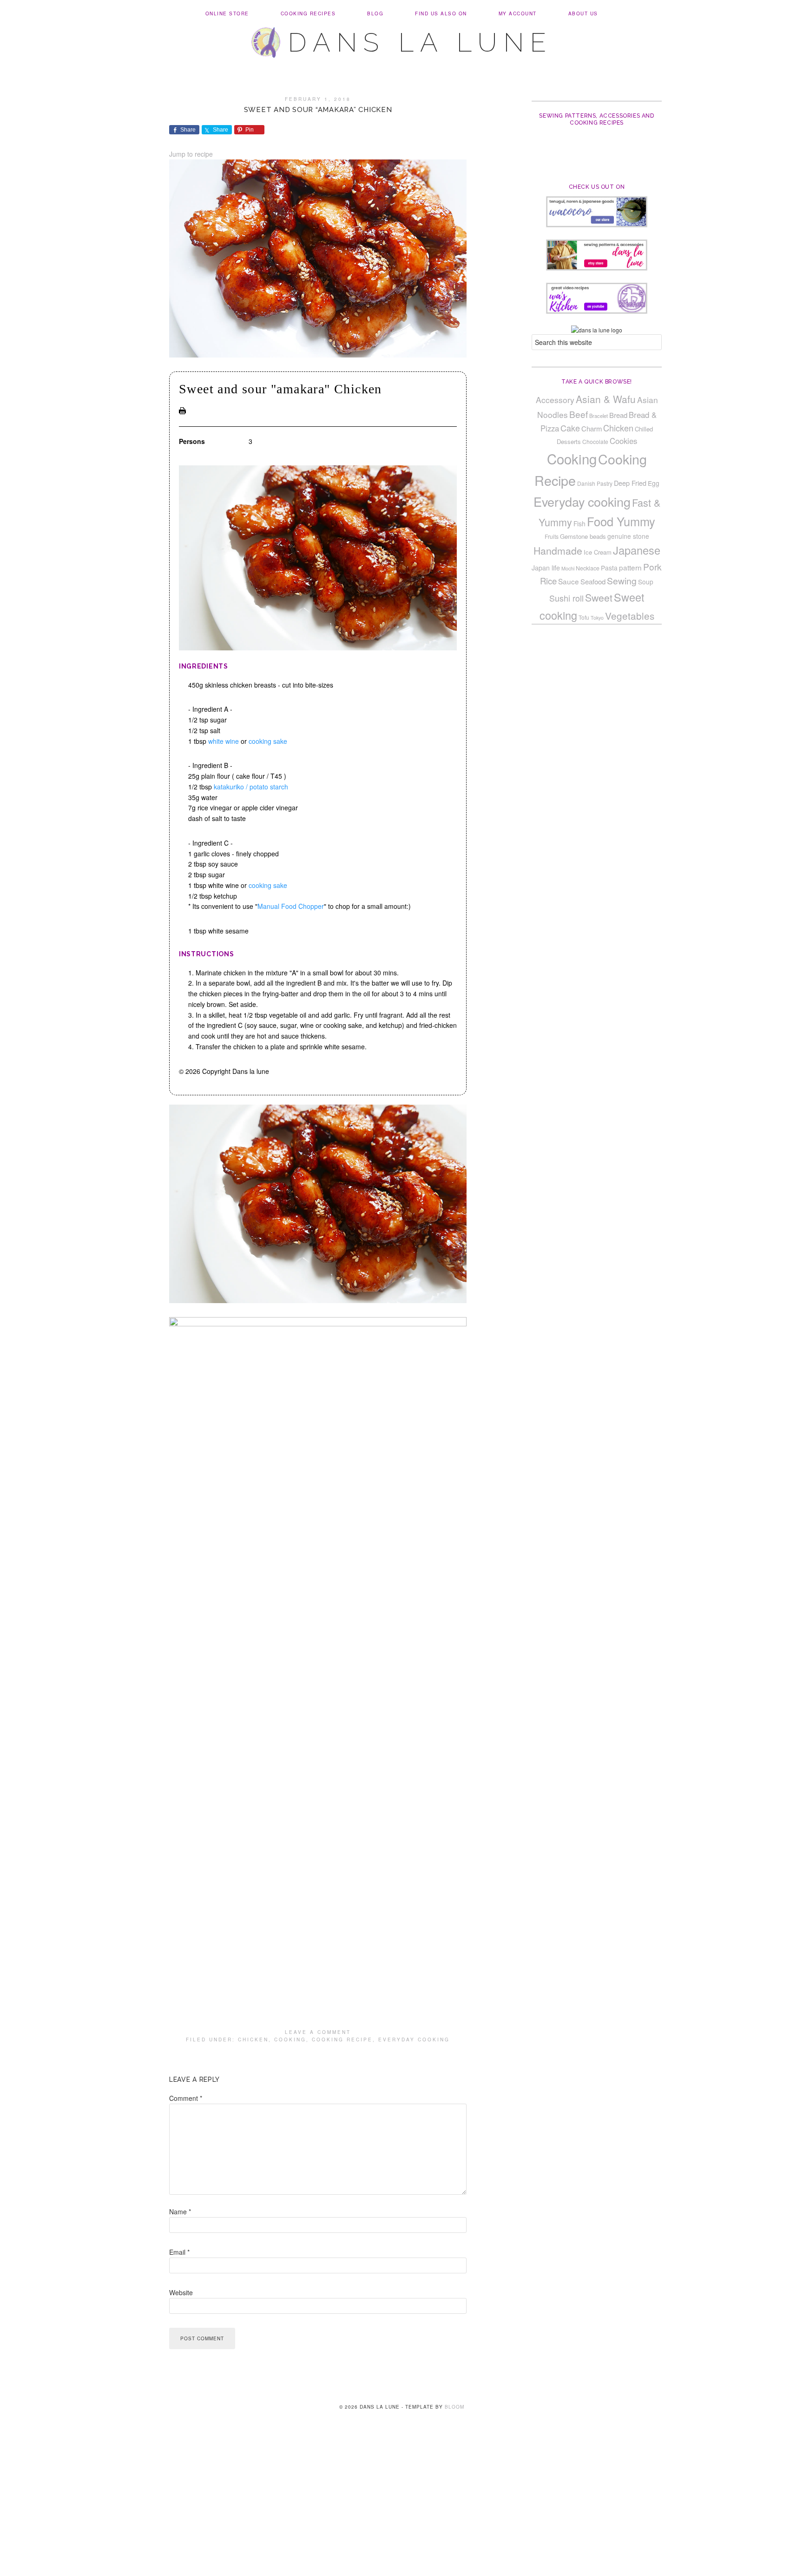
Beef (579, 414)
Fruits (552, 536)
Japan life (546, 568)
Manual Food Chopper (291, 906)
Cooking (290, 2040)
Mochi (568, 568)
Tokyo (597, 618)
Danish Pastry (595, 483)
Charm (592, 428)
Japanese (637, 550)
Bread (618, 415)
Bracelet (599, 416)
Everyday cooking (414, 2040)
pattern (630, 567)
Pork (652, 566)
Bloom (454, 2407)
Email (179, 2252)
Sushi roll (566, 598)
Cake (570, 428)
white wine (224, 741)
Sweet (599, 597)
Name (180, 2212)
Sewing (622, 581)
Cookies (623, 441)
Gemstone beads (583, 536)
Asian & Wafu (606, 399)
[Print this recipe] (182, 411)
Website (181, 2292)
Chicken (253, 2040)
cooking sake (268, 741)
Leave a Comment (318, 2032)
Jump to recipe (191, 154)
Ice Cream (598, 552)
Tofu (584, 617)
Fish (579, 523)
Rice (548, 581)
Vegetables (630, 616)
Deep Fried (630, 483)
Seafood (593, 581)
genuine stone (628, 536)
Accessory (555, 400)
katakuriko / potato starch (251, 787)
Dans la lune (420, 42)
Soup (646, 582)
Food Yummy (621, 521)
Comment (186, 2098)
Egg (654, 483)
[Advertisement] (401, 2507)
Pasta (609, 568)
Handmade (558, 550)
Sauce (569, 581)
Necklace (588, 568)
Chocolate (595, 441)
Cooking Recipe (342, 2040)
